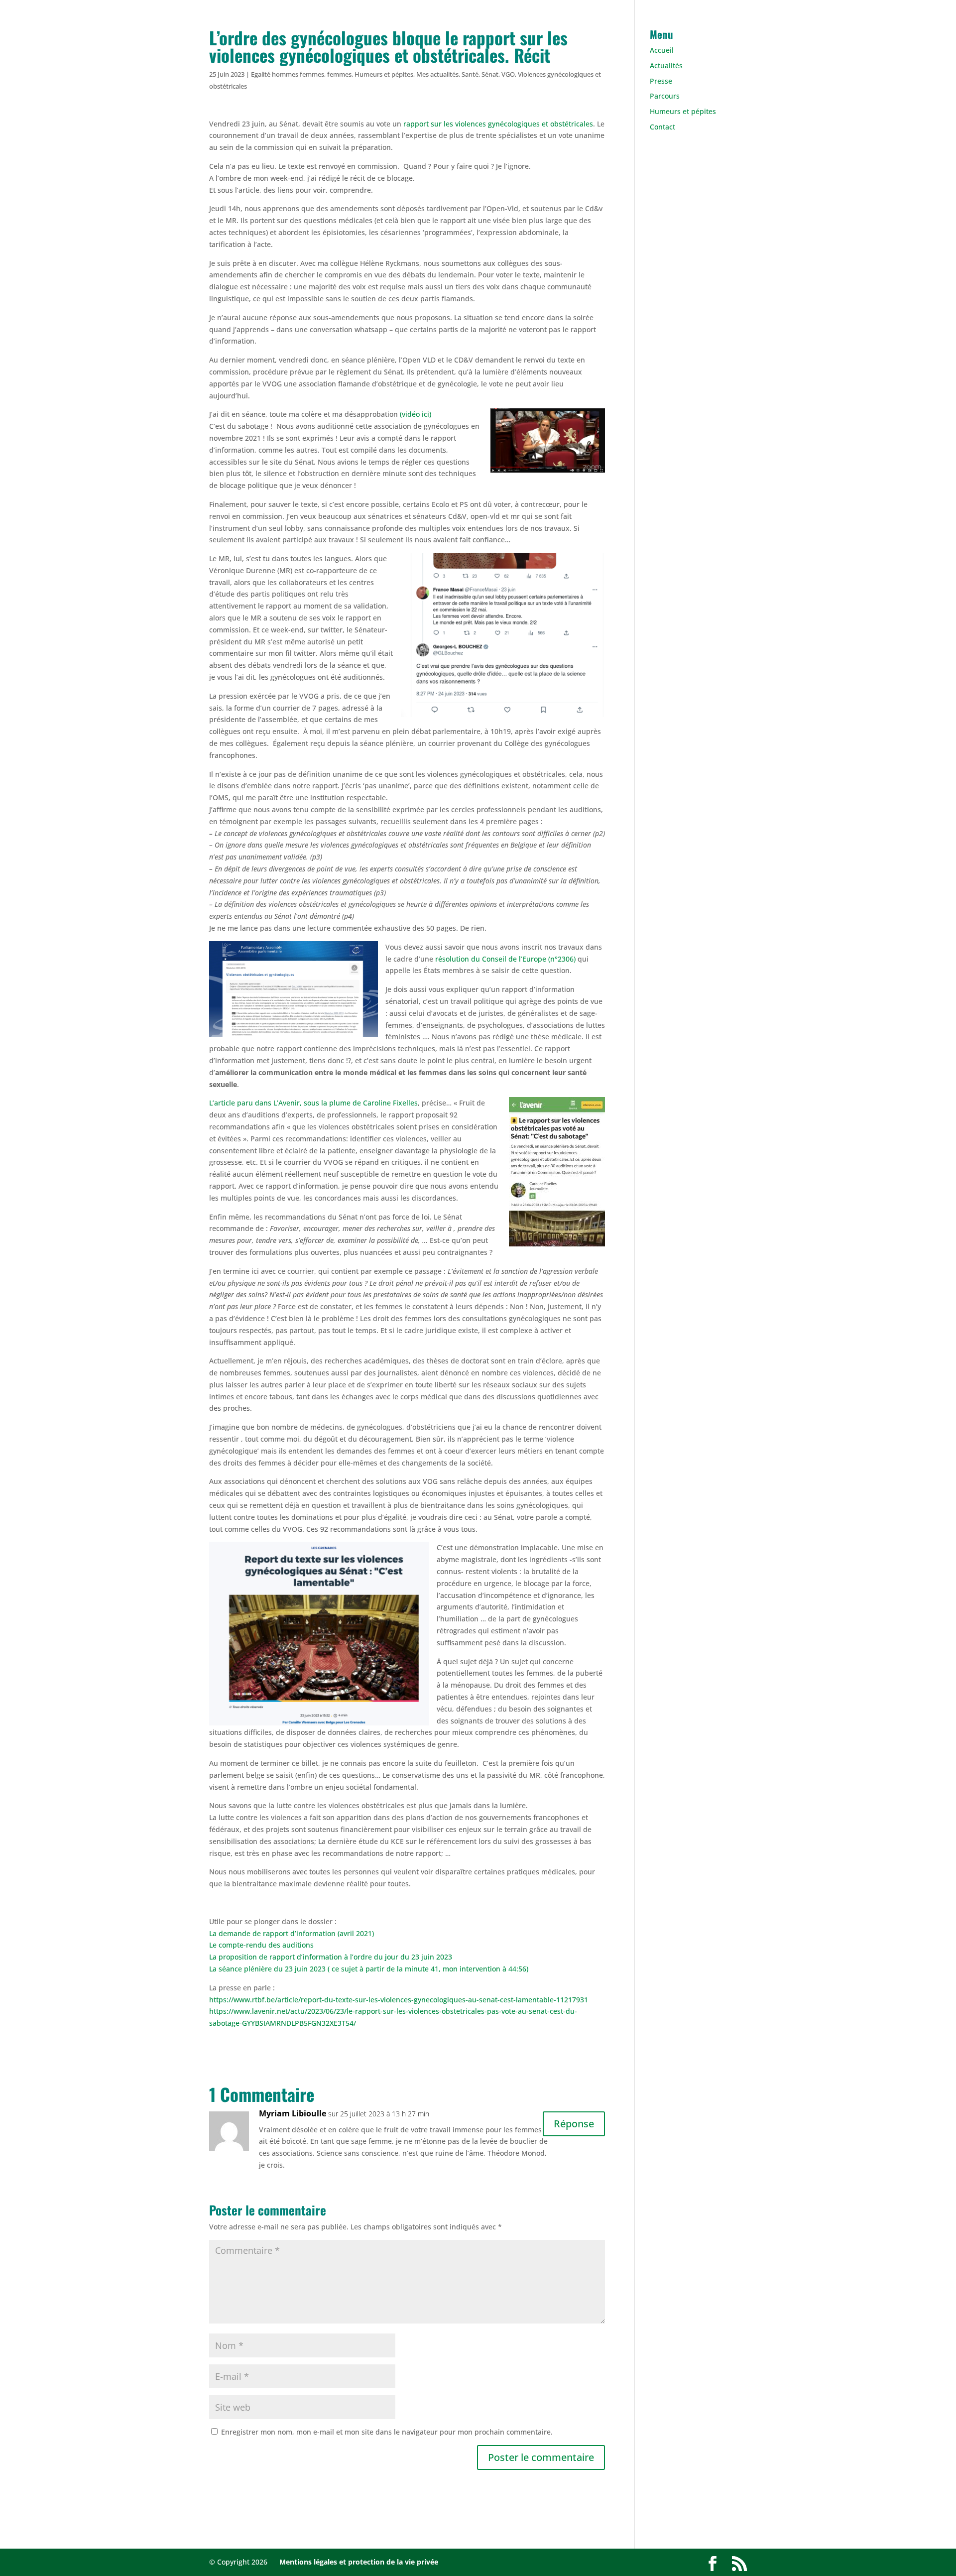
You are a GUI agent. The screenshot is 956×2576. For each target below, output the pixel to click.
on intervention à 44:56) (489, 1969)
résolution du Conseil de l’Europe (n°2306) (504, 959)
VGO (508, 74)
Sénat (490, 74)
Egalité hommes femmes (288, 74)
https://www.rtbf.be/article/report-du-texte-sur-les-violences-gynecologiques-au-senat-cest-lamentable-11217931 (399, 2000)
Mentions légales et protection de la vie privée (359, 2562)
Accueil (662, 50)
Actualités (666, 65)
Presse (661, 81)
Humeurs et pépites (384, 74)
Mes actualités (437, 74)
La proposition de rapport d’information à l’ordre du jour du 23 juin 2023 (331, 1957)
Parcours (665, 96)
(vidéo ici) (416, 414)
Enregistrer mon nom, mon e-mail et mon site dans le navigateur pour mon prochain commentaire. (387, 2432)
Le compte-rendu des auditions (262, 1945)
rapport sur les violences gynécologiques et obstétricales (498, 124)
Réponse (574, 2124)
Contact (662, 127)
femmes (339, 74)
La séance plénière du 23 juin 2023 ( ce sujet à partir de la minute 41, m (329, 1969)
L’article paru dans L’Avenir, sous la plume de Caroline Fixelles (313, 1103)
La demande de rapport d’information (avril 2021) (292, 1933)
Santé (470, 74)
